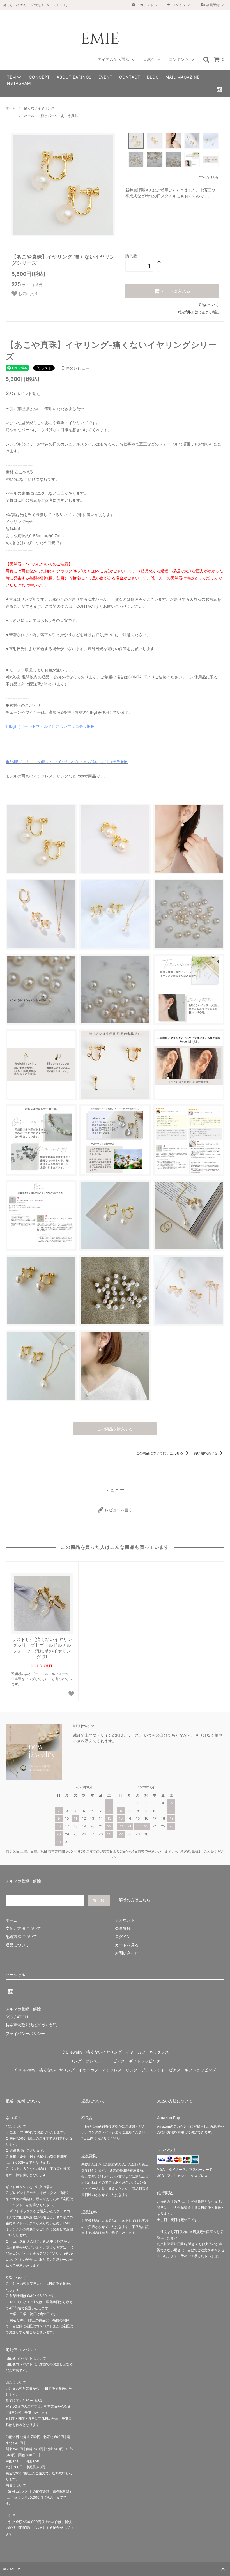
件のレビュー (75, 368)
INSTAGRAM (18, 83)
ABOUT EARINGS (74, 77)
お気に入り (27, 293)
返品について (208, 305)
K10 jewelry (72, 2052)
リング (76, 2061)
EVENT (105, 77)
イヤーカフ (135, 2052)
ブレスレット (97, 2061)
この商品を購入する (115, 1429)
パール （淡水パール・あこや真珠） (53, 116)
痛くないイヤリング (39, 108)
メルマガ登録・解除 (23, 2009)
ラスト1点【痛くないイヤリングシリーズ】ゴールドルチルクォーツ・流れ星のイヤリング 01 (42, 1648)
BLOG (153, 77)
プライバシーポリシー (25, 2033)
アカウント (145, 5)
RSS (9, 2017)
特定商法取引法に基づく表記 (31, 2025)
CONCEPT (39, 77)
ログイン (179, 5)
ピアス (119, 2061)
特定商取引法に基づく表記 (198, 312)
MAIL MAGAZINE (183, 77)
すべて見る (209, 177)
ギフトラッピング (144, 2061)
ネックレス (159, 2052)
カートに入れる (175, 291)
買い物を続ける (206, 1453)
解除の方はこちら (135, 1900)
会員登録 (213, 5)
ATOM (22, 2017)
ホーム (11, 108)
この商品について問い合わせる (160, 1453)
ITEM (11, 77)
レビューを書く (118, 1510)
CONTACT (130, 77)
